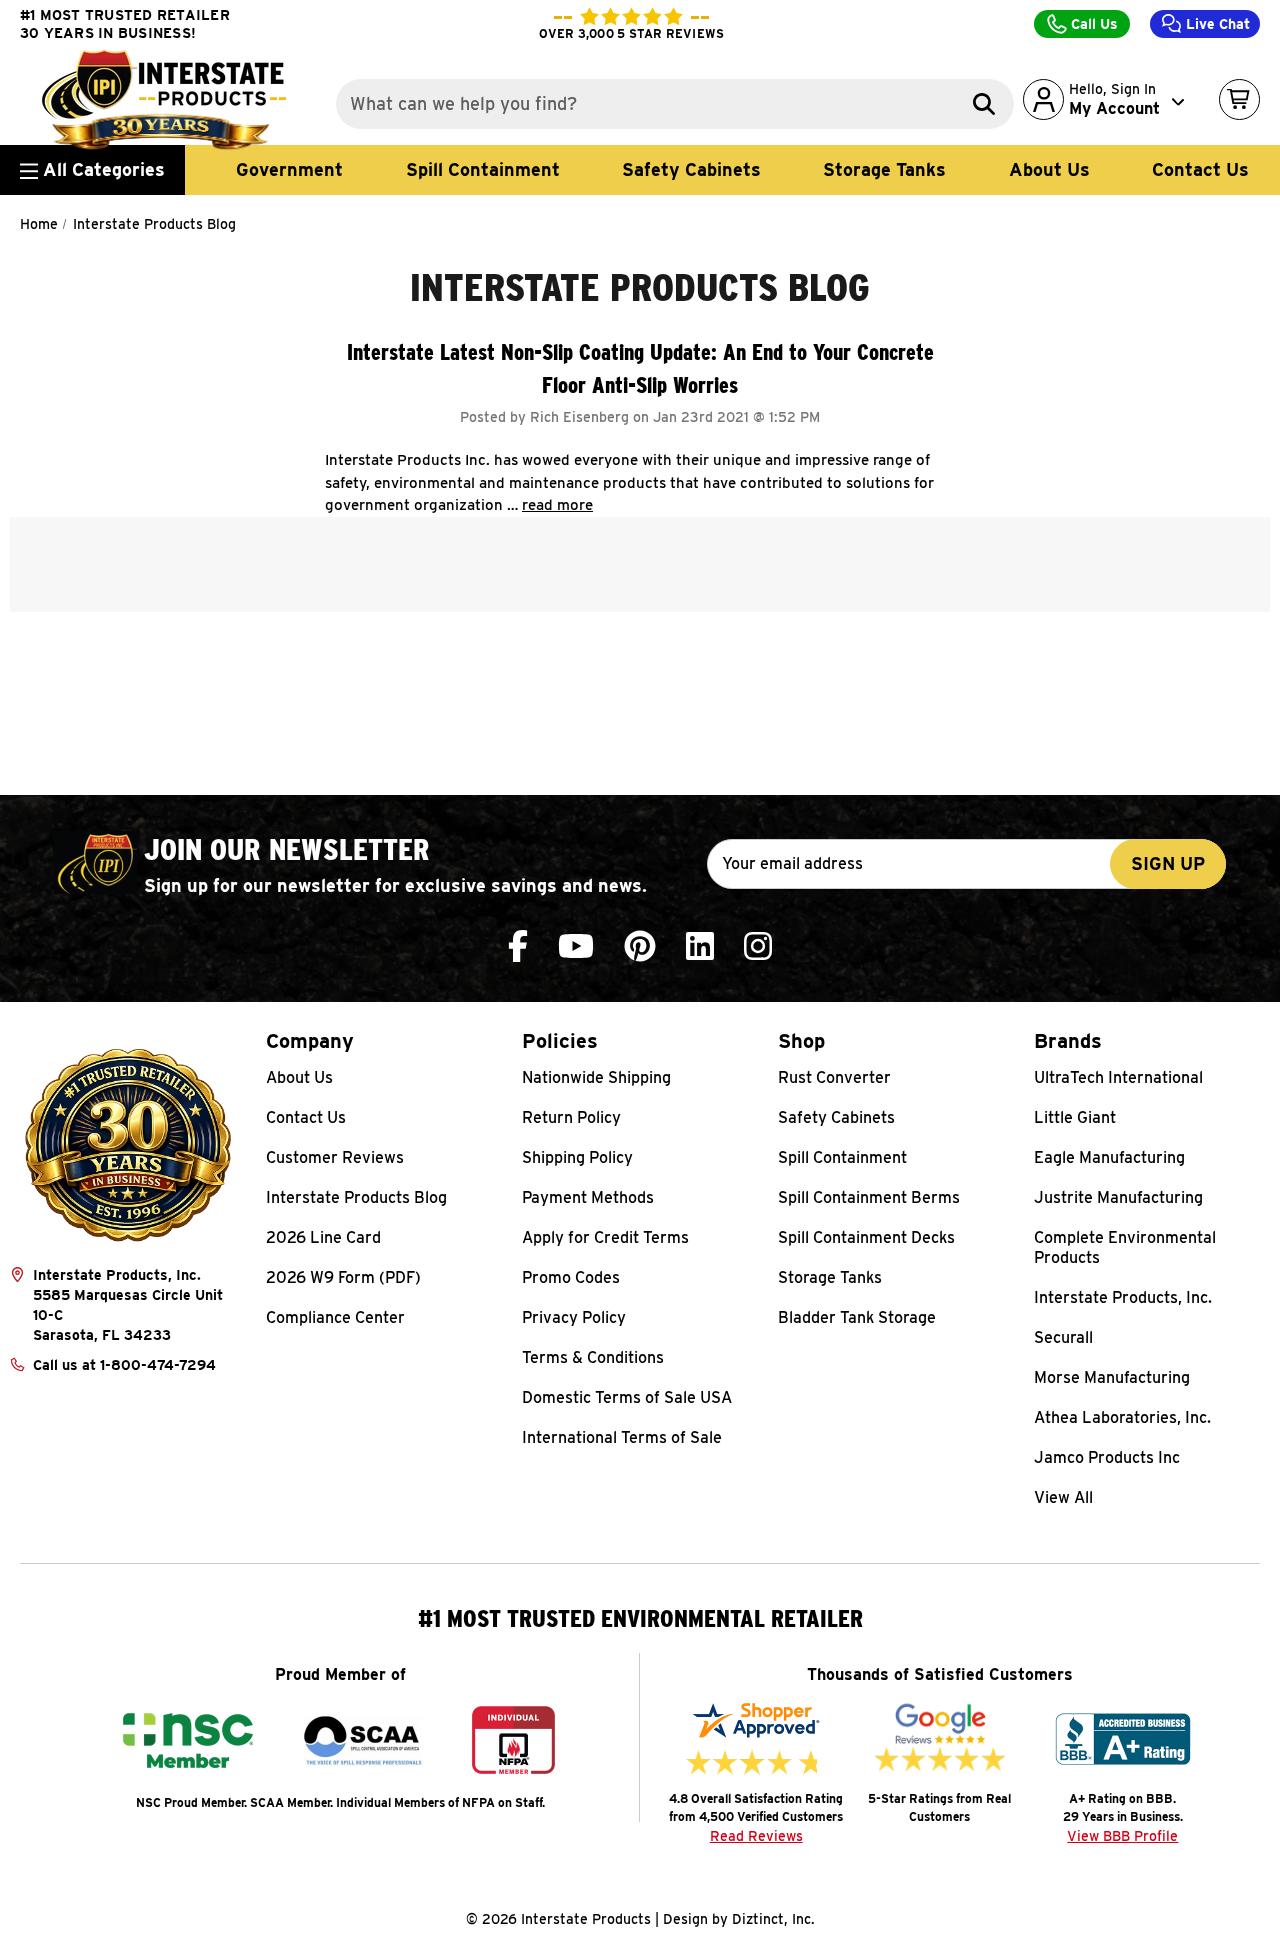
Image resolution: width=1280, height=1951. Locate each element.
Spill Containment (483, 169)
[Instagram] (758, 946)
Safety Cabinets (691, 169)
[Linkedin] (700, 946)
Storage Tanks (884, 169)
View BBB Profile (1122, 1836)
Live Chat (1216, 24)
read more (557, 505)
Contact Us (1200, 169)
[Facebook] (518, 946)
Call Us (1092, 24)
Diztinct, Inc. (773, 1919)
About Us (1049, 169)
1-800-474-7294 (158, 1365)
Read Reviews (756, 1836)
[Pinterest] (640, 946)
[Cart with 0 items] (1239, 99)
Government (289, 169)
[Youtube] (576, 946)
